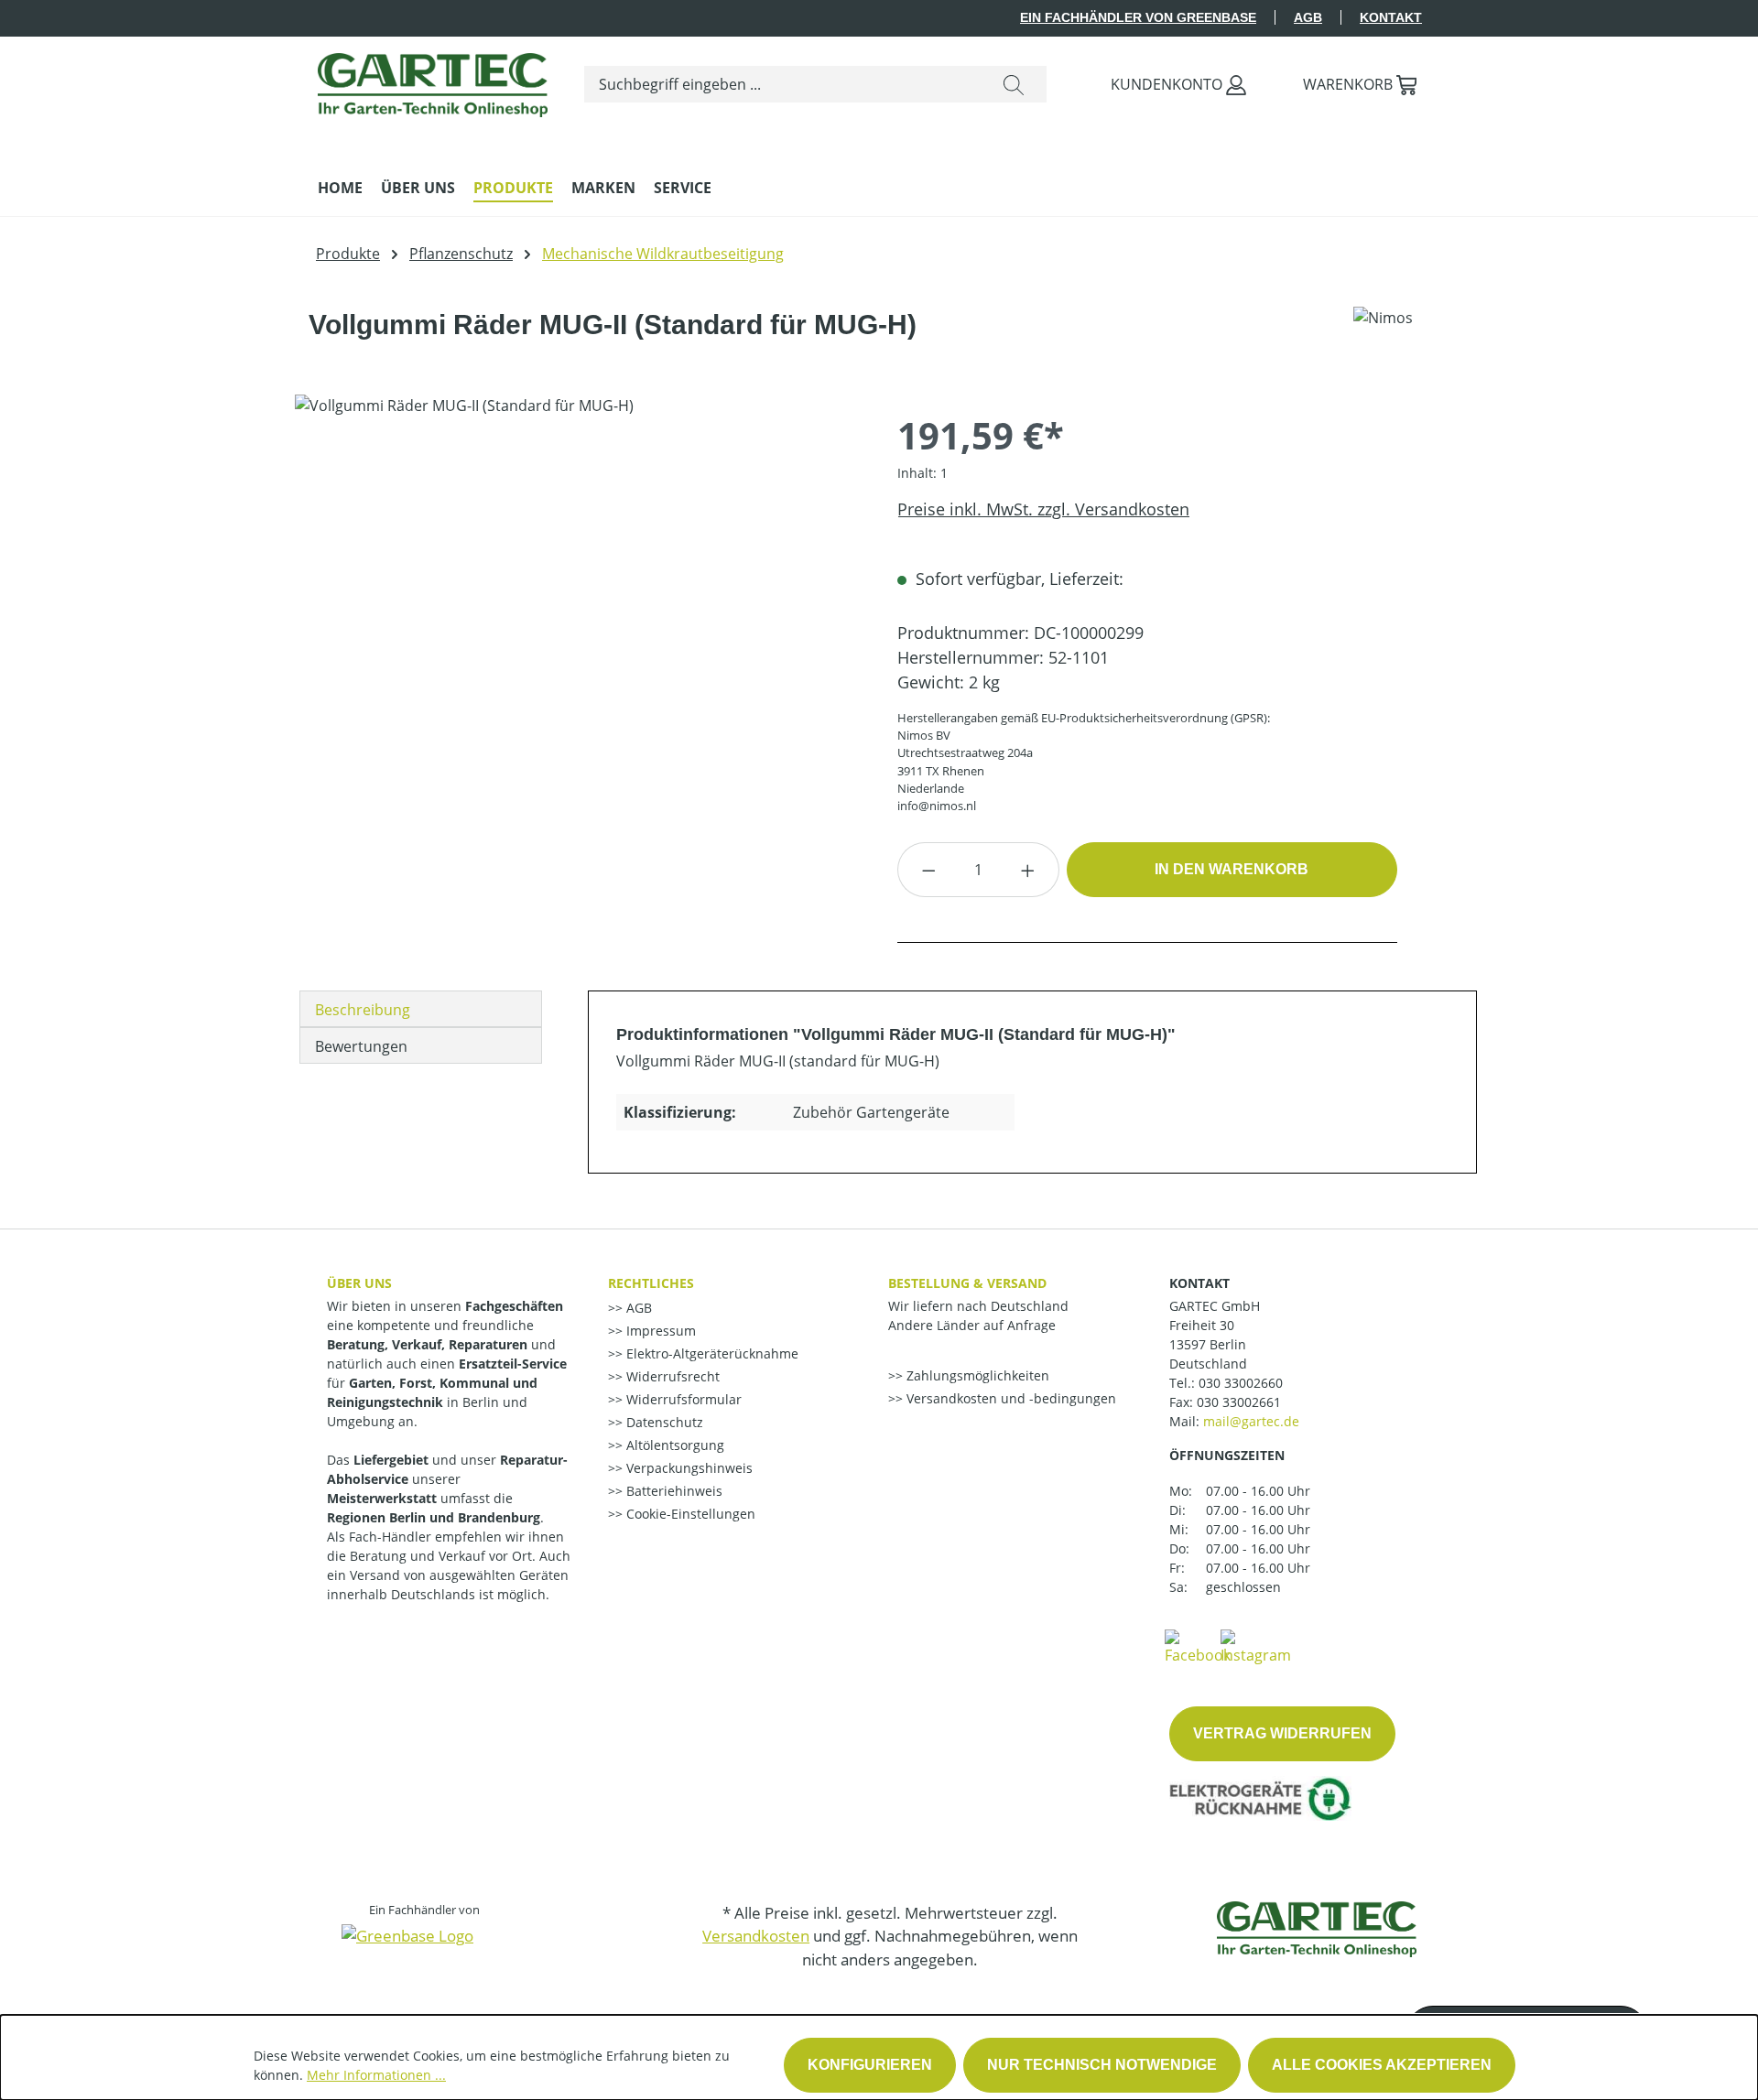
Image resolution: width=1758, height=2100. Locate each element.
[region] (578, 591)
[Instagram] (1256, 1646)
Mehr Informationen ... (376, 2075)
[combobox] (783, 84)
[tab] (421, 1009)
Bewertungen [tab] (361, 1046)
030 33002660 (1241, 1383)
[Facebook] (1198, 1646)
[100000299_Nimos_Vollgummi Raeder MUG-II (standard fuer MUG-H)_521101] (577, 591)
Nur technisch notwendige (1102, 2065)
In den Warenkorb (1232, 869)
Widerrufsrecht (671, 1376)
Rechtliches (651, 1283)
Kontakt (1391, 17)
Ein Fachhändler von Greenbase (1138, 17)
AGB (1308, 17)
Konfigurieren (870, 2065)
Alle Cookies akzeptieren (1382, 2065)
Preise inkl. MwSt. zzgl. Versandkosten (1043, 509)
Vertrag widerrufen (1282, 1733)
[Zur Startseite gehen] (433, 81)
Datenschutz (663, 1422)
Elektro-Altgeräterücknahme (711, 1353)
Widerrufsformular (682, 1399)
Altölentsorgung (673, 1445)
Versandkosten (756, 1936)
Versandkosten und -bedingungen (1009, 1398)
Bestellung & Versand (967, 1283)
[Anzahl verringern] (928, 870)
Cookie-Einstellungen (689, 1514)
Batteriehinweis (673, 1491)
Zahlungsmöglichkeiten (976, 1375)
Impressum (659, 1331)
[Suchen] (1014, 84)
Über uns (359, 1283)
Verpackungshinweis (688, 1468)
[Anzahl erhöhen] (1028, 870)
